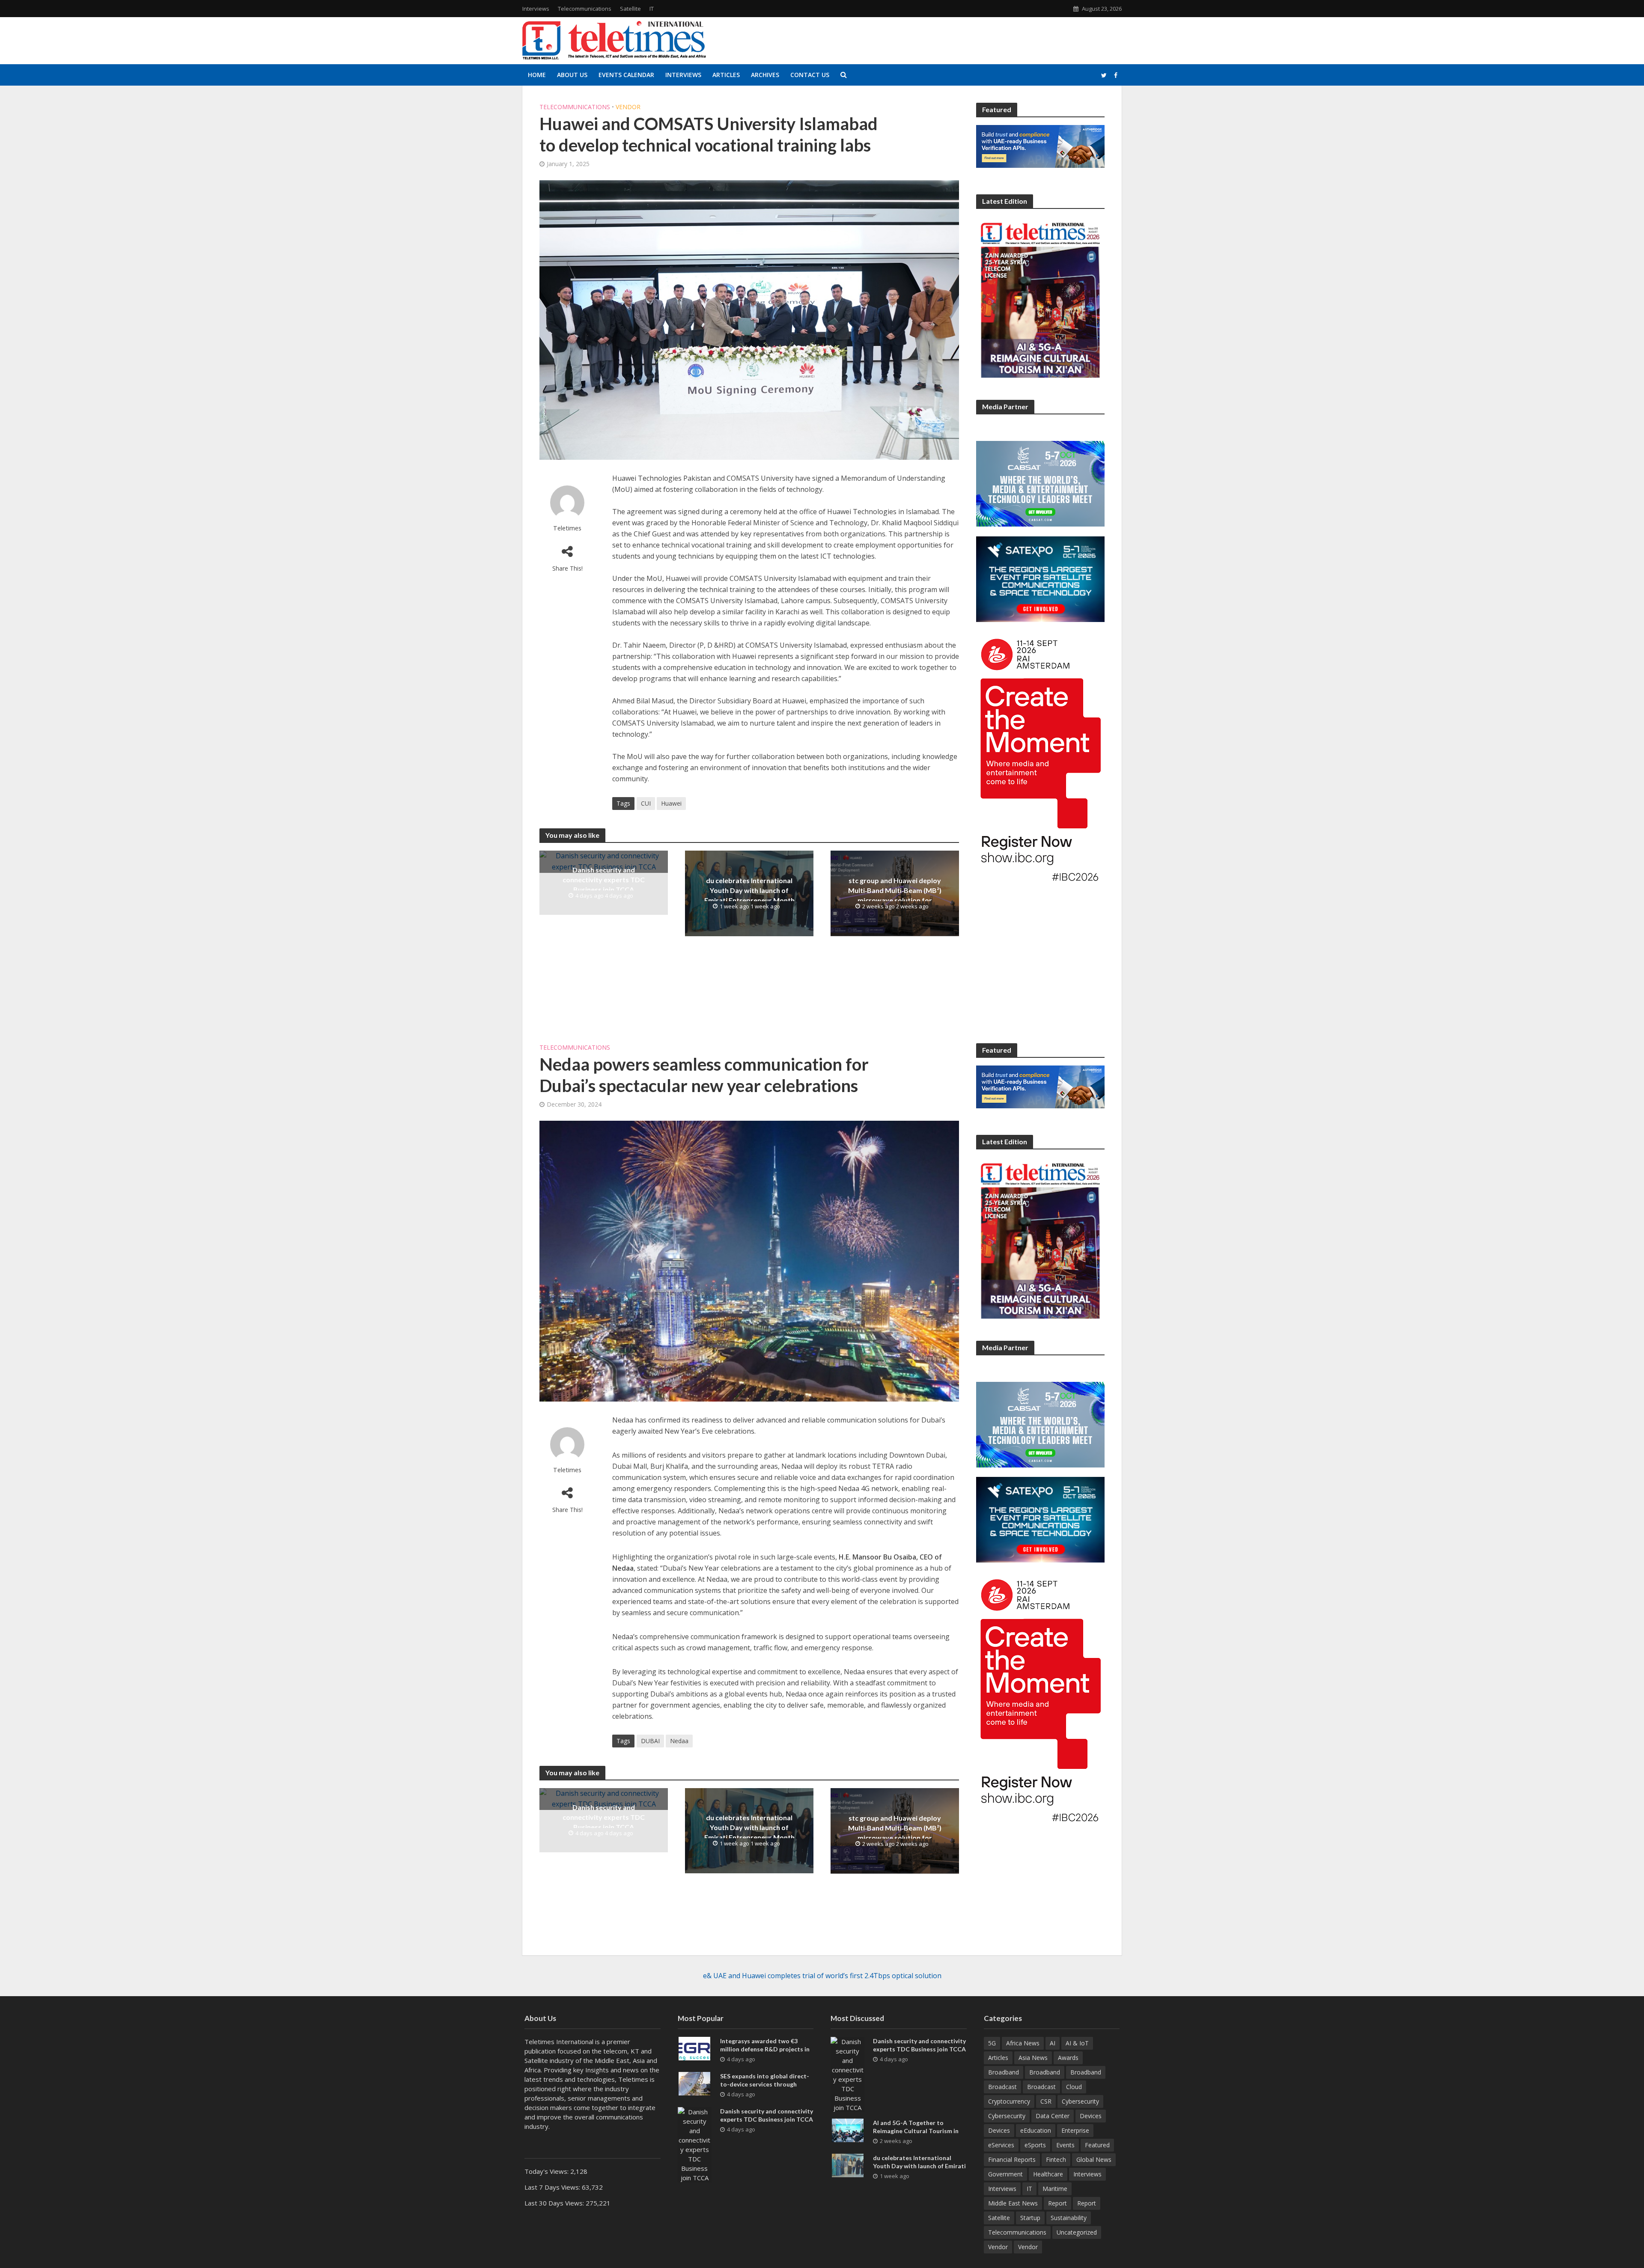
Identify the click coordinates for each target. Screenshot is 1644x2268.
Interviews (536, 9)
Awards (1068, 2058)
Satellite (630, 9)
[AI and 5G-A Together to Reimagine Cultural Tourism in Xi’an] (848, 2130)
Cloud (1074, 2087)
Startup (1030, 2218)
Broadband (1004, 2072)
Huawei (671, 803)
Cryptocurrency (1009, 2101)
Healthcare (1048, 2174)
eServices (1001, 2145)
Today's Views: (547, 2171)
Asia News (1033, 2058)
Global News (1094, 2159)
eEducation (1036, 2130)
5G (992, 2043)
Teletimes (567, 528)
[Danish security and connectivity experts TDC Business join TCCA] (604, 861)
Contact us (810, 75)
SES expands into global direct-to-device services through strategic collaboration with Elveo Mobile (765, 2088)
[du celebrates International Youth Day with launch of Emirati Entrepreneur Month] (848, 2165)
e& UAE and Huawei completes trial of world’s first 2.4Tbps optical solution (822, 1976)
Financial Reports (1012, 2159)
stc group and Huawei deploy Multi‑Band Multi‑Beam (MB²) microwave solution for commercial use (895, 895)
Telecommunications (585, 9)
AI (1053, 2043)
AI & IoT (1077, 2043)
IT (652, 9)
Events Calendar (626, 75)
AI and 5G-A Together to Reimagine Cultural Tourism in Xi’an (916, 2131)
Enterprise (1075, 2130)
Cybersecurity (1080, 2101)
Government (1005, 2174)
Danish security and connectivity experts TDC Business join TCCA (604, 880)
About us (572, 75)
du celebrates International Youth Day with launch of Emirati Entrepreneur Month (749, 890)
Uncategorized (1077, 2232)
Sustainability (1069, 2218)
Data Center (1053, 2116)
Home (537, 75)
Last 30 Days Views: (555, 2203)
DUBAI (650, 1741)
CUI (646, 803)
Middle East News (1013, 2203)
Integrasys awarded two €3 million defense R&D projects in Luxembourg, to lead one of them (767, 2049)
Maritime (1055, 2189)
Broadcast (1002, 2087)
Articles (726, 75)
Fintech (1056, 2159)
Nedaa (679, 1741)
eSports (1035, 2145)
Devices (1091, 2116)
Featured (1097, 2145)
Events (1065, 2145)
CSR (1046, 2101)
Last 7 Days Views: (553, 2187)
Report (1057, 2203)
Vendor (628, 107)
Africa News (1023, 2043)
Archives (765, 75)
